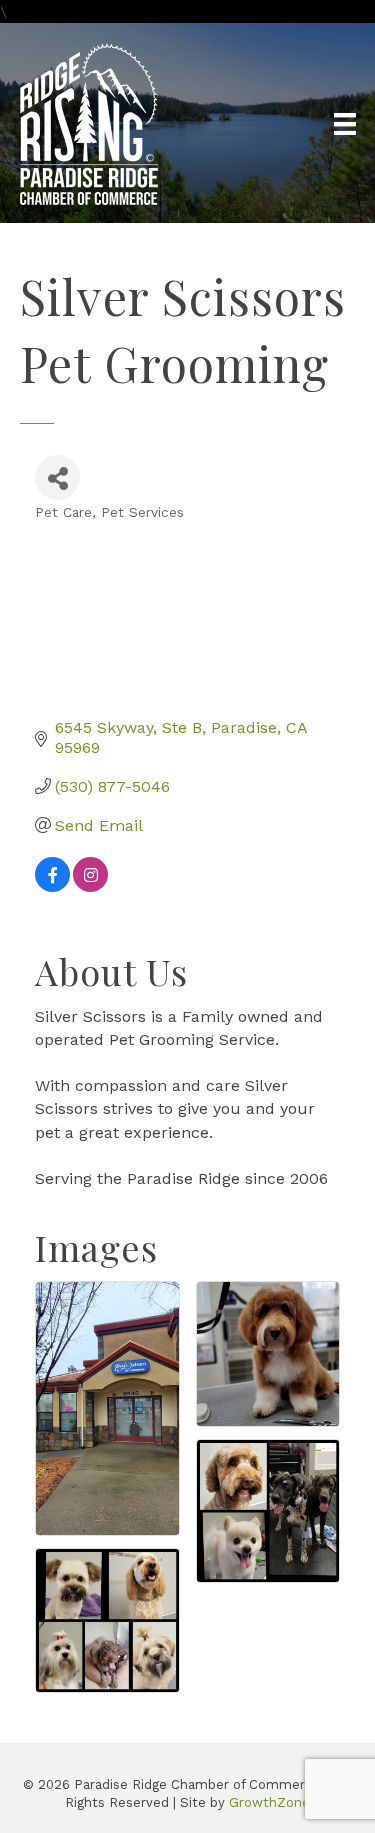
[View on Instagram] (90, 886)
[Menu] (345, 124)
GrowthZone (269, 1802)
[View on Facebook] (52, 886)
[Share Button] (57, 477)
